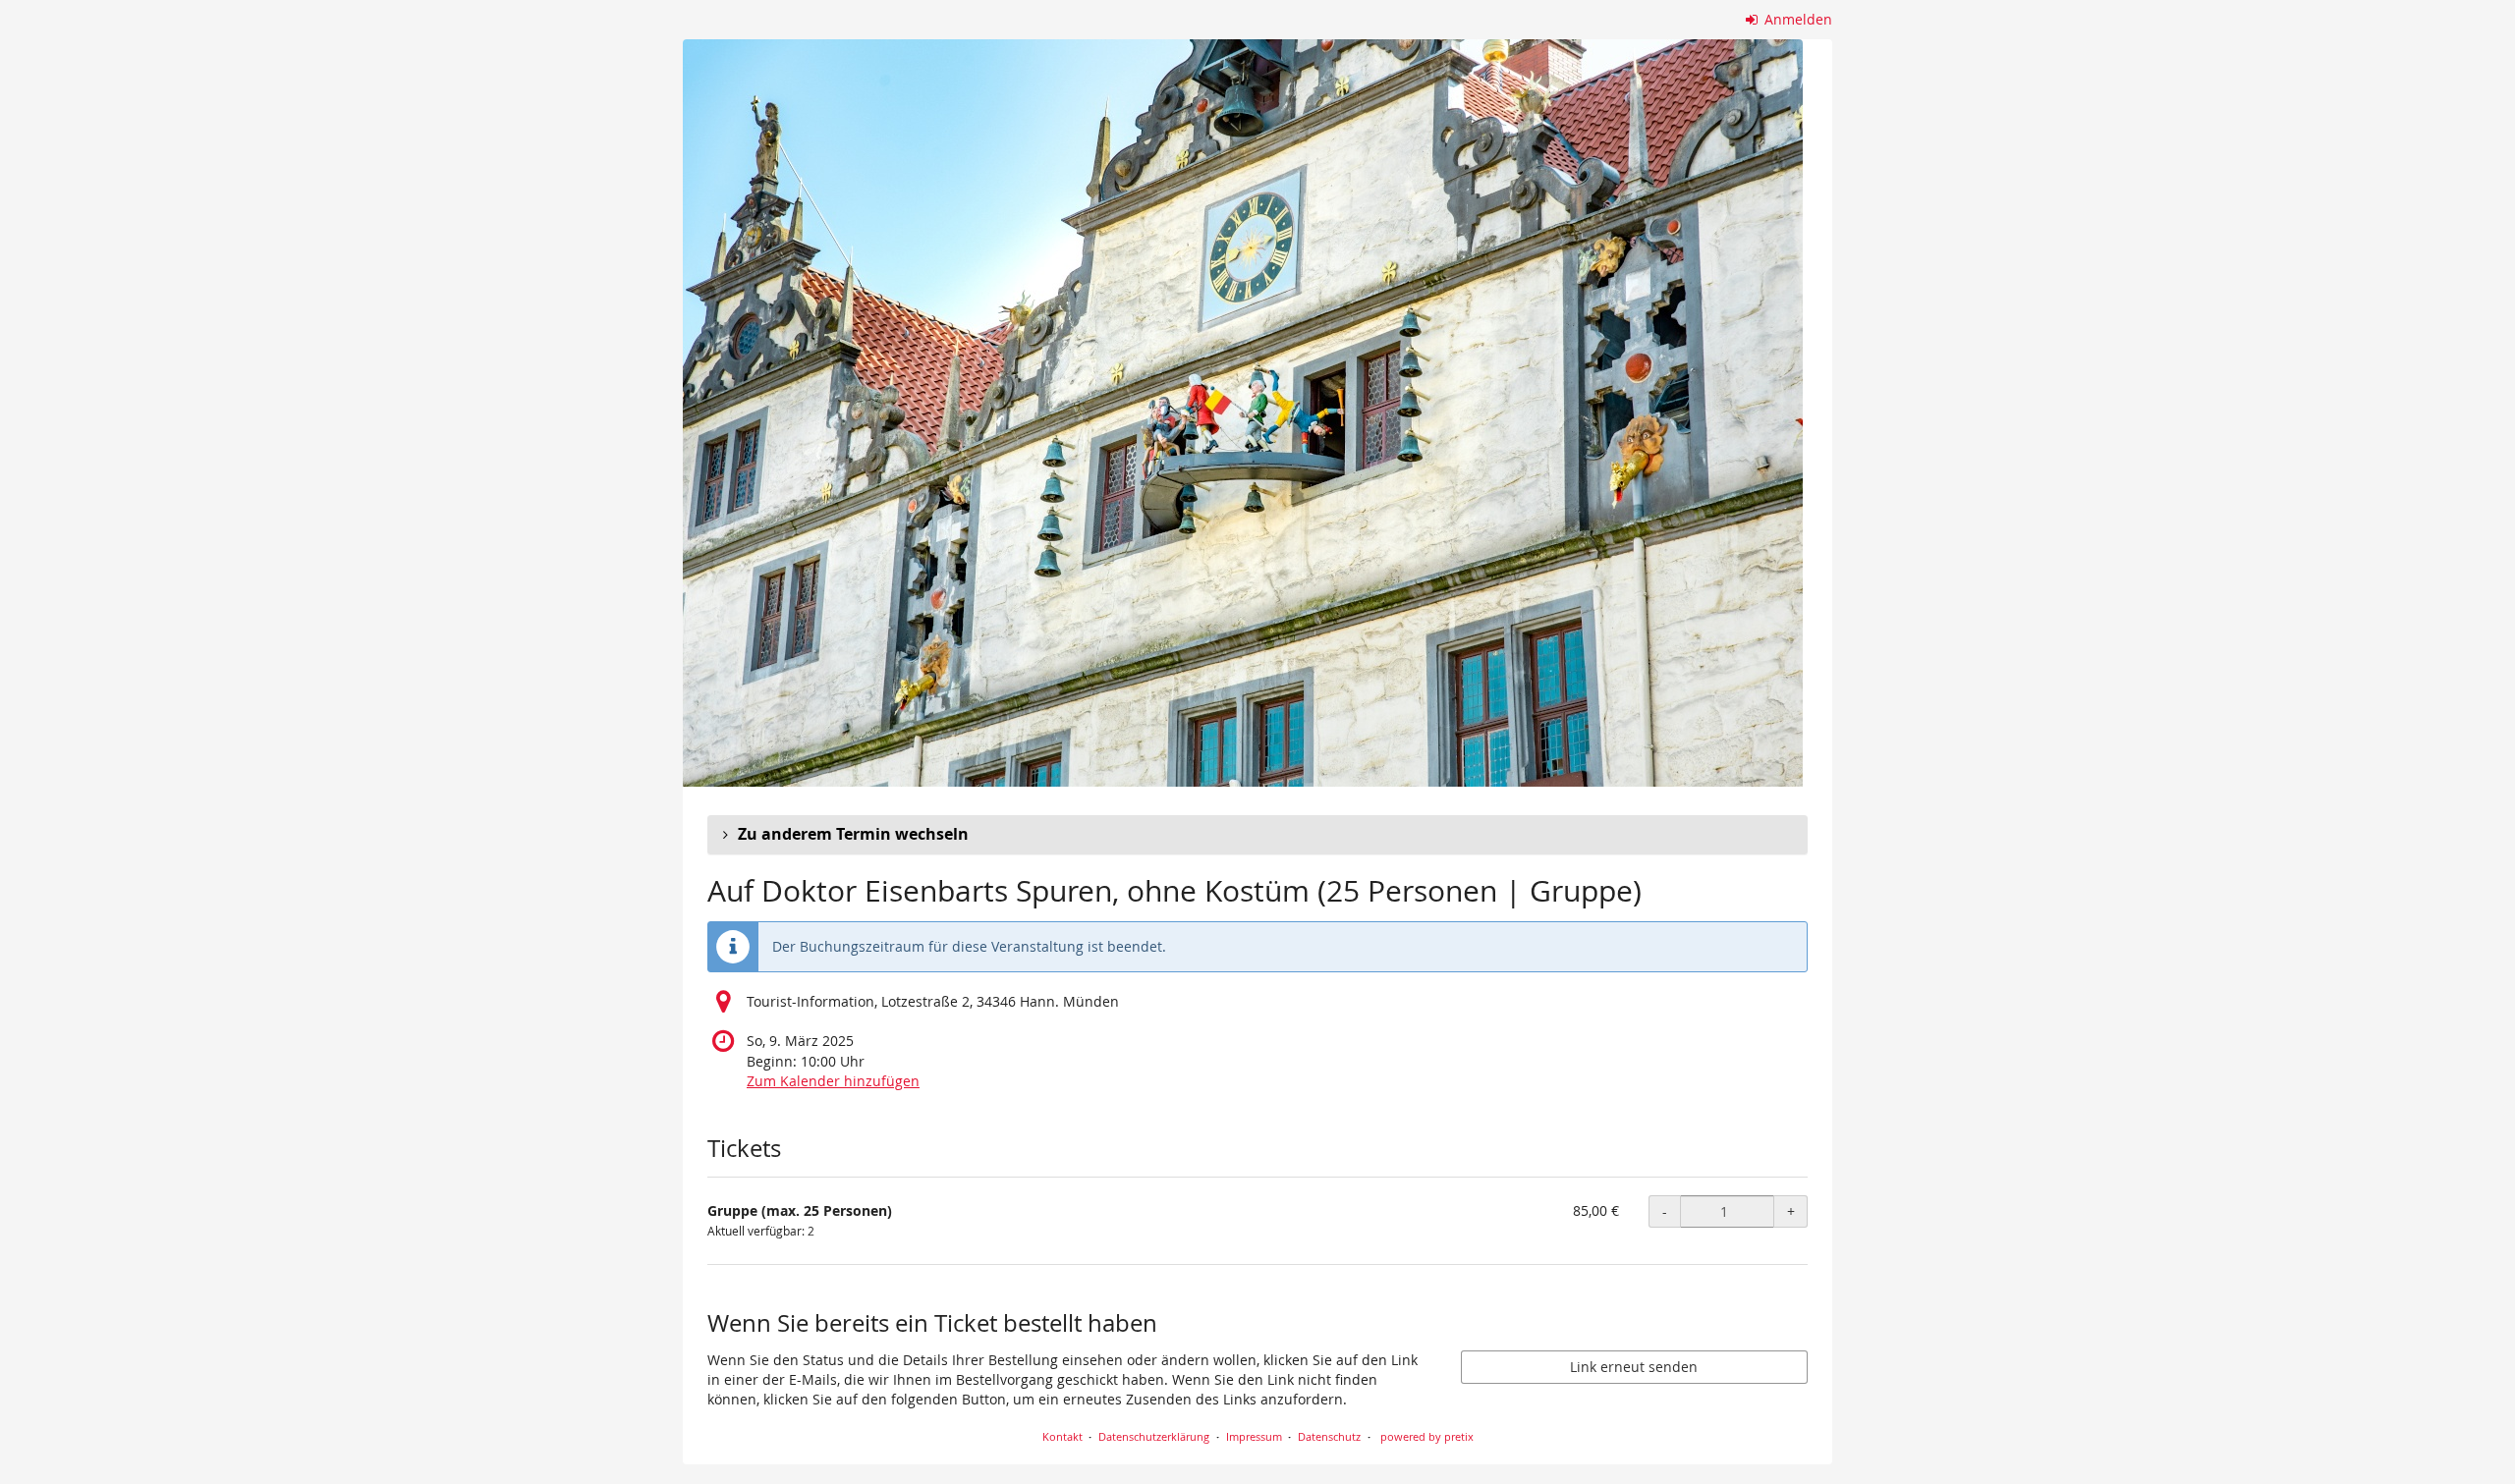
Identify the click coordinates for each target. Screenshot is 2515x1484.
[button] (1257, 835)
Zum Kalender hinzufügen (833, 1081)
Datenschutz (1329, 1436)
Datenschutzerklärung (1154, 1436)
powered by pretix (1427, 1436)
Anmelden (1796, 19)
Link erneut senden (1634, 1367)
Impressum (1254, 1436)
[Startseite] (1243, 413)
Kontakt (1062, 1436)
